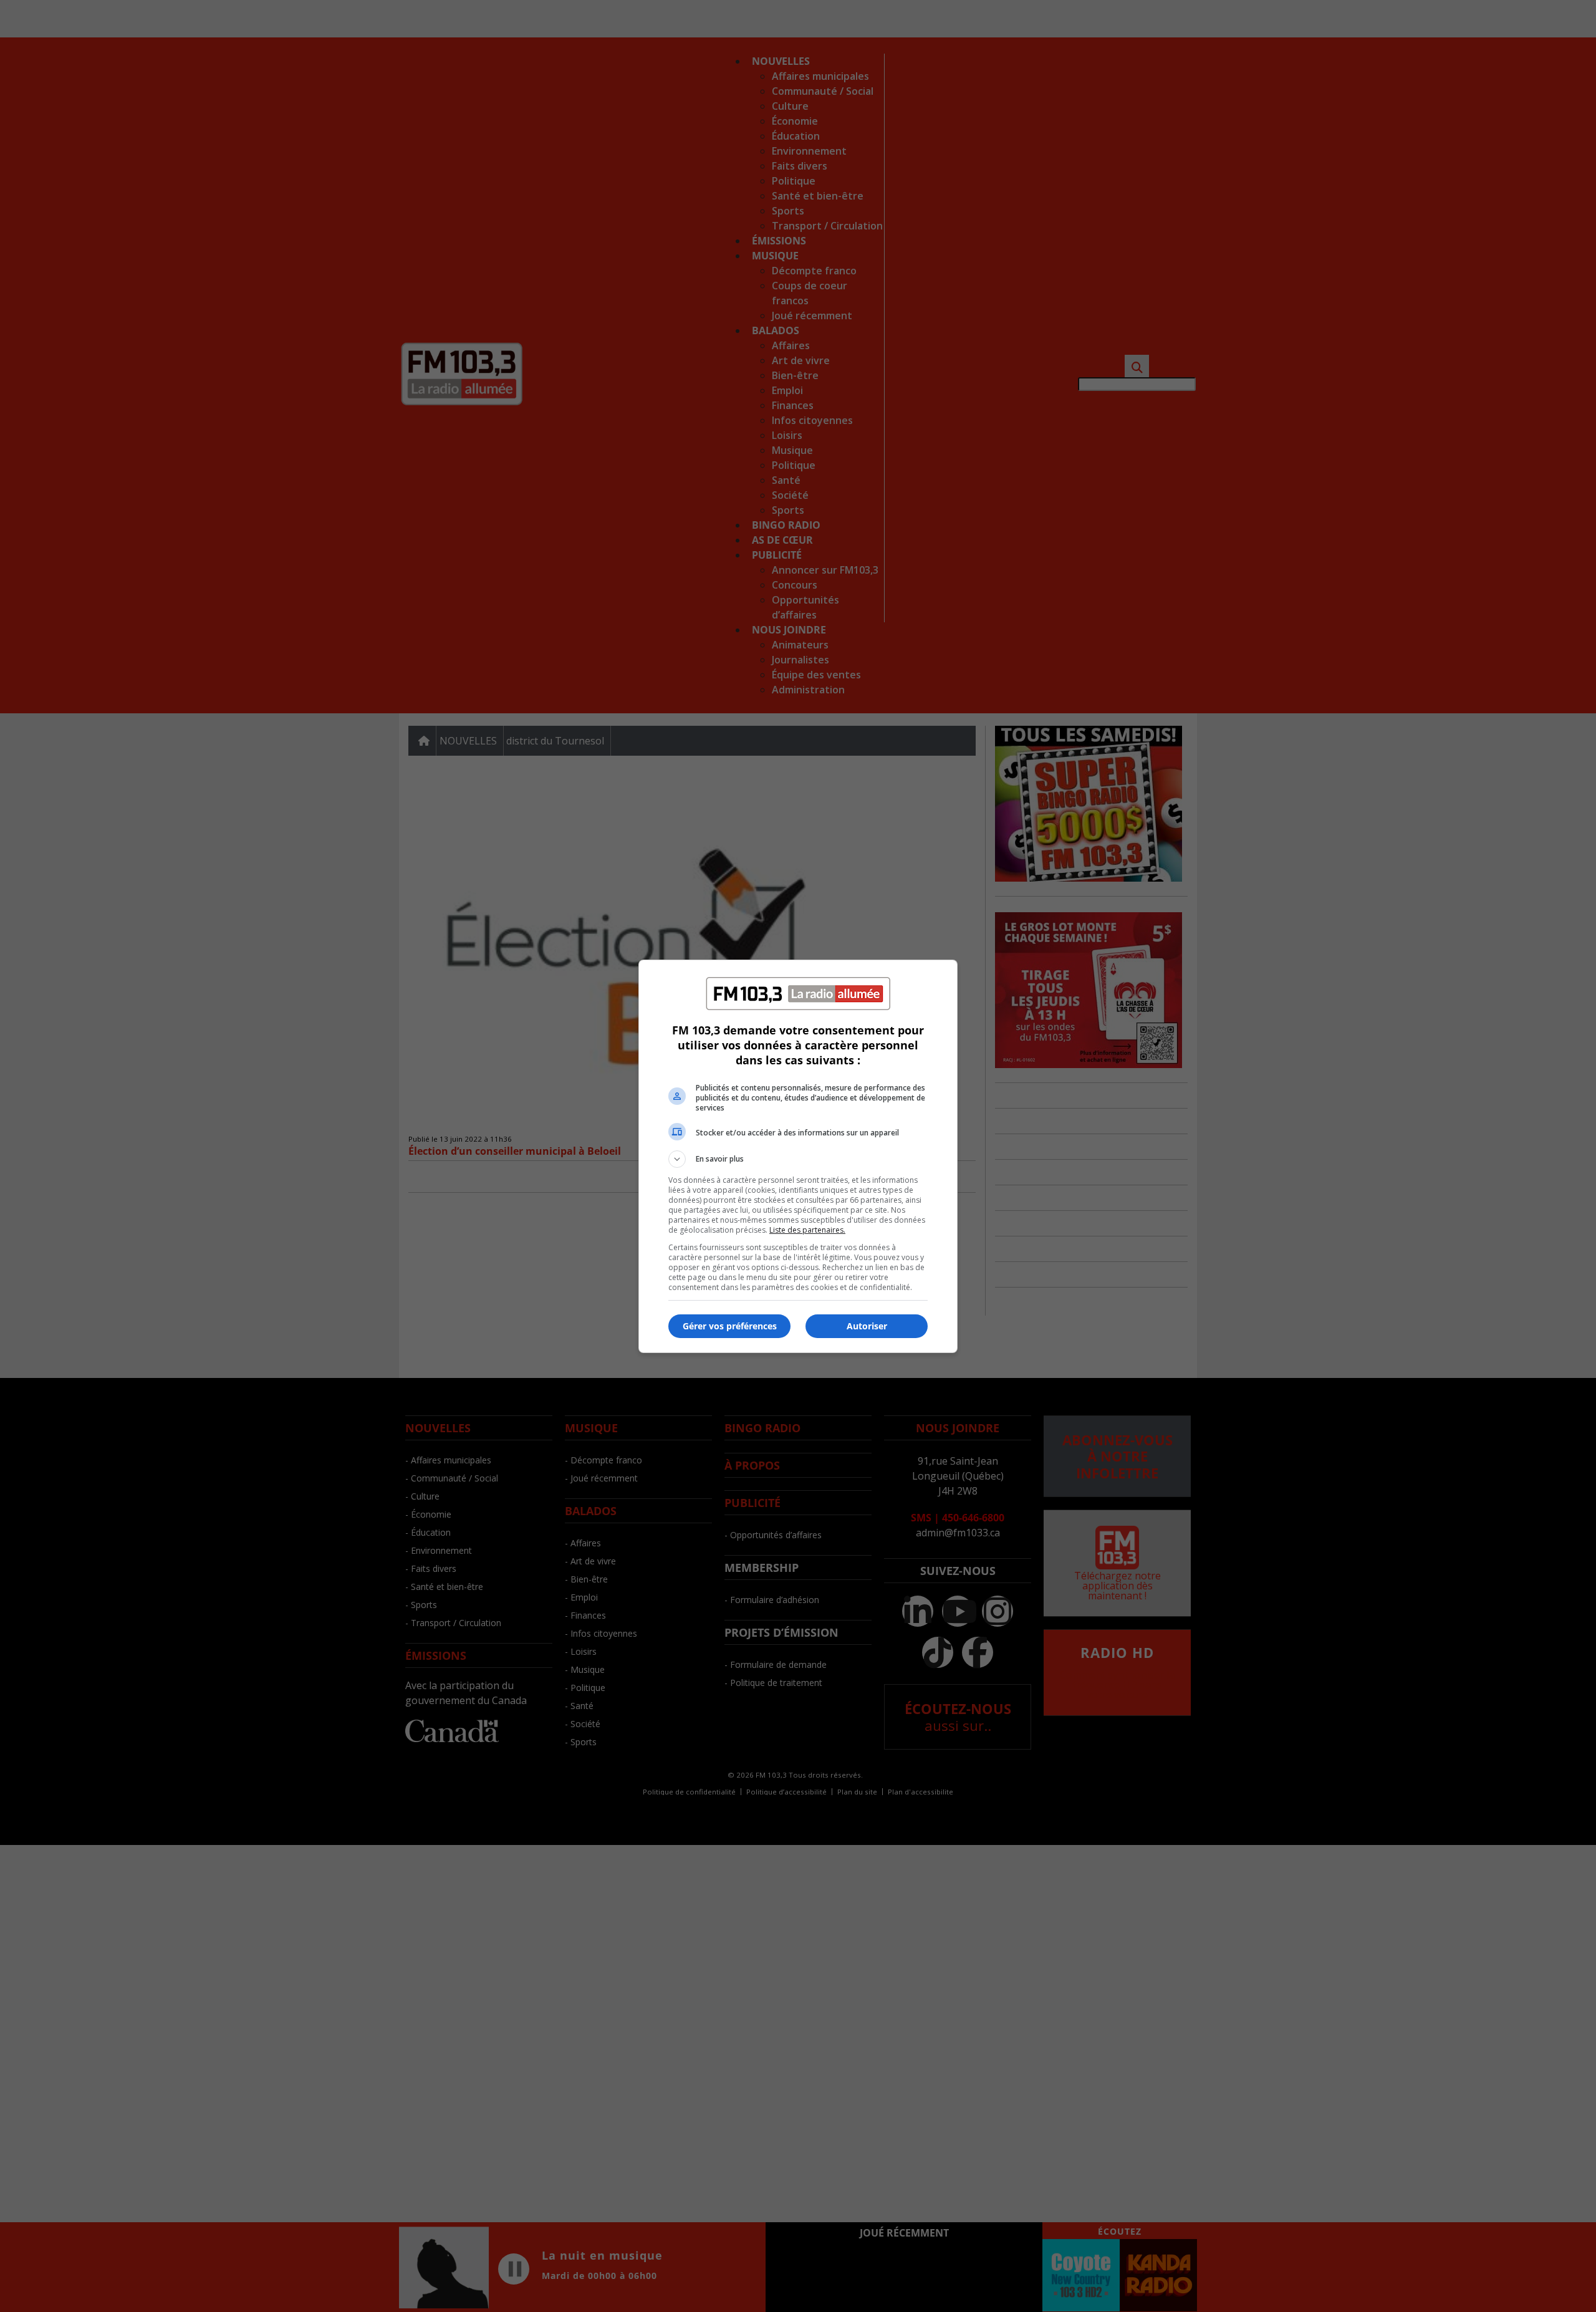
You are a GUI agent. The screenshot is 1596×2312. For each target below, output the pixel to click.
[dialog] (798, 1156)
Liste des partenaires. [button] (807, 1230)
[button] (798, 1159)
